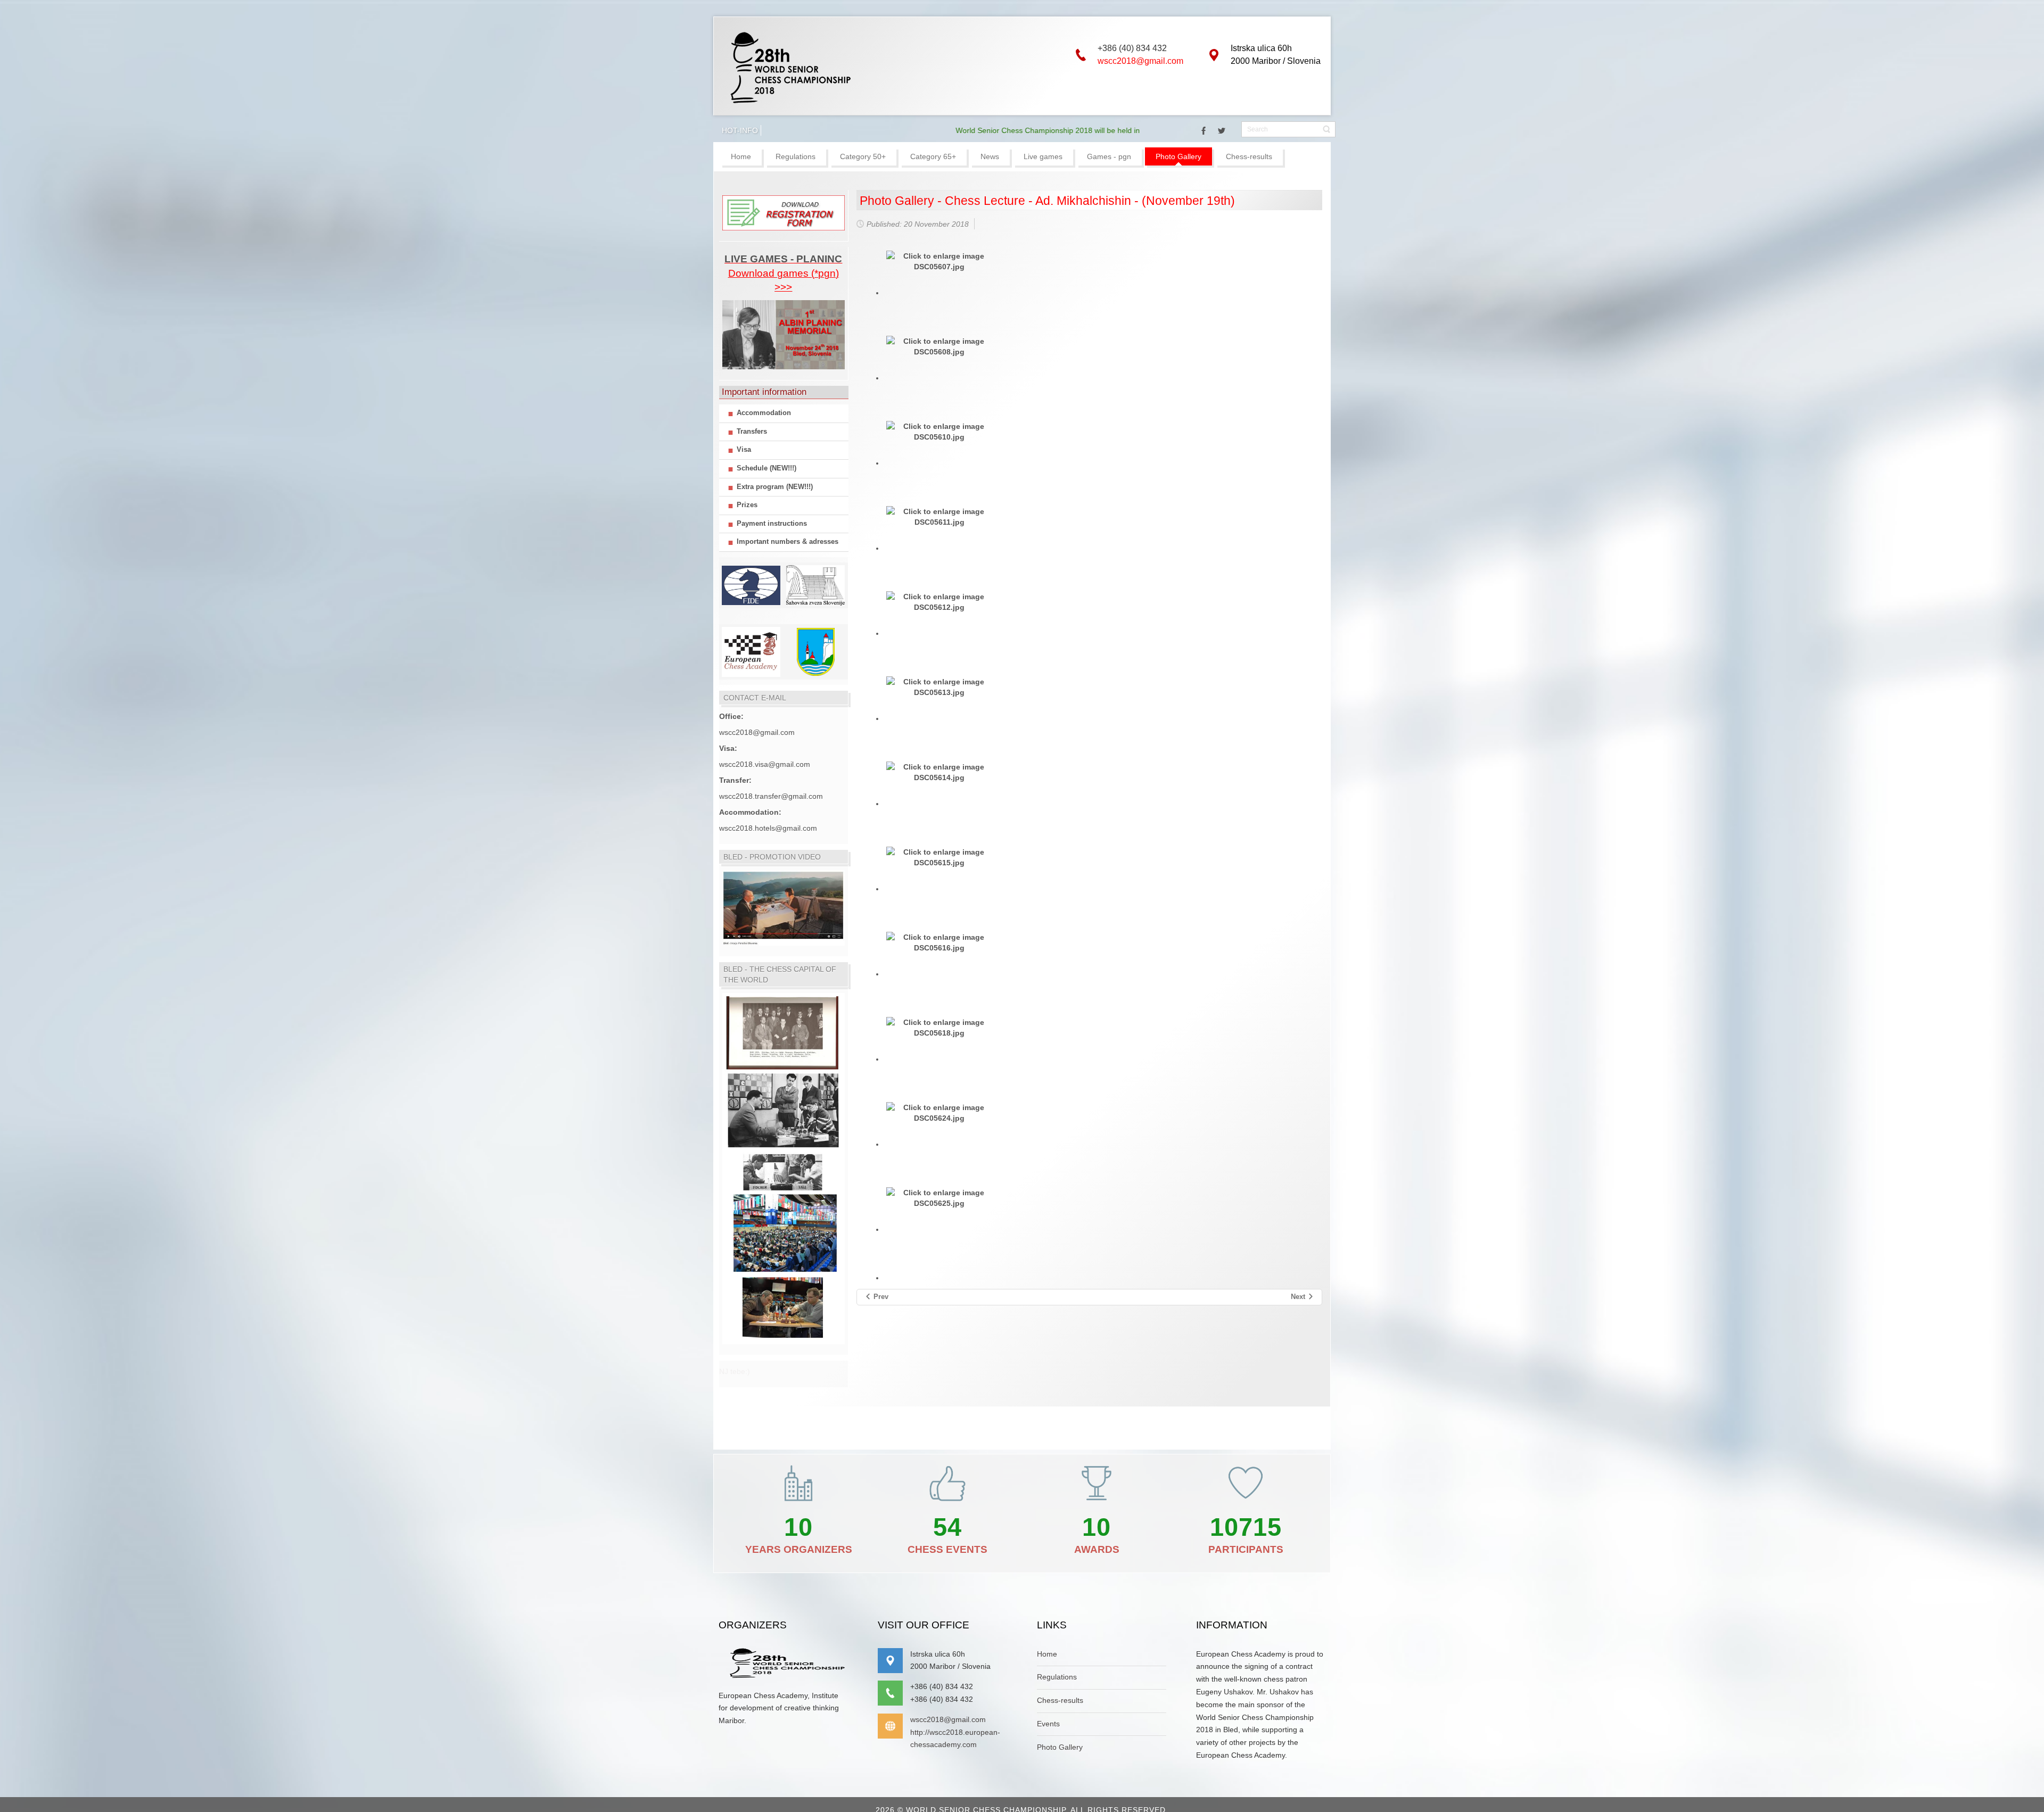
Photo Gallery (1060, 1747)
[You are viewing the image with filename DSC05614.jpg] (939, 804)
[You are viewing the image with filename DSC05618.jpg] (939, 1059)
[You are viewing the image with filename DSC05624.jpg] (939, 1144)
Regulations (1057, 1677)
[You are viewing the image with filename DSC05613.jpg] (939, 718)
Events (1048, 1724)
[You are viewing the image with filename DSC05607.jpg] (939, 293)
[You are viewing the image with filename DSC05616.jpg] (939, 974)
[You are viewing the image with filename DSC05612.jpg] (939, 633)
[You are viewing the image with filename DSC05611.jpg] (939, 548)
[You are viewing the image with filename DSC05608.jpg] (939, 378)
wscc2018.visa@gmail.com (765, 764)
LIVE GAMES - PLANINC (783, 259)
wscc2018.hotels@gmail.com (768, 828)
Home (1047, 1654)
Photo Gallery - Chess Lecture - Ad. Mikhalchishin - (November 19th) (1047, 201)
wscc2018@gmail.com (1140, 61)
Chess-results (1060, 1700)
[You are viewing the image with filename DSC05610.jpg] (939, 463)
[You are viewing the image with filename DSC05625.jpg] (939, 1229)
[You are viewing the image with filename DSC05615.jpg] (939, 889)
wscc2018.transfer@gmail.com (771, 796)
